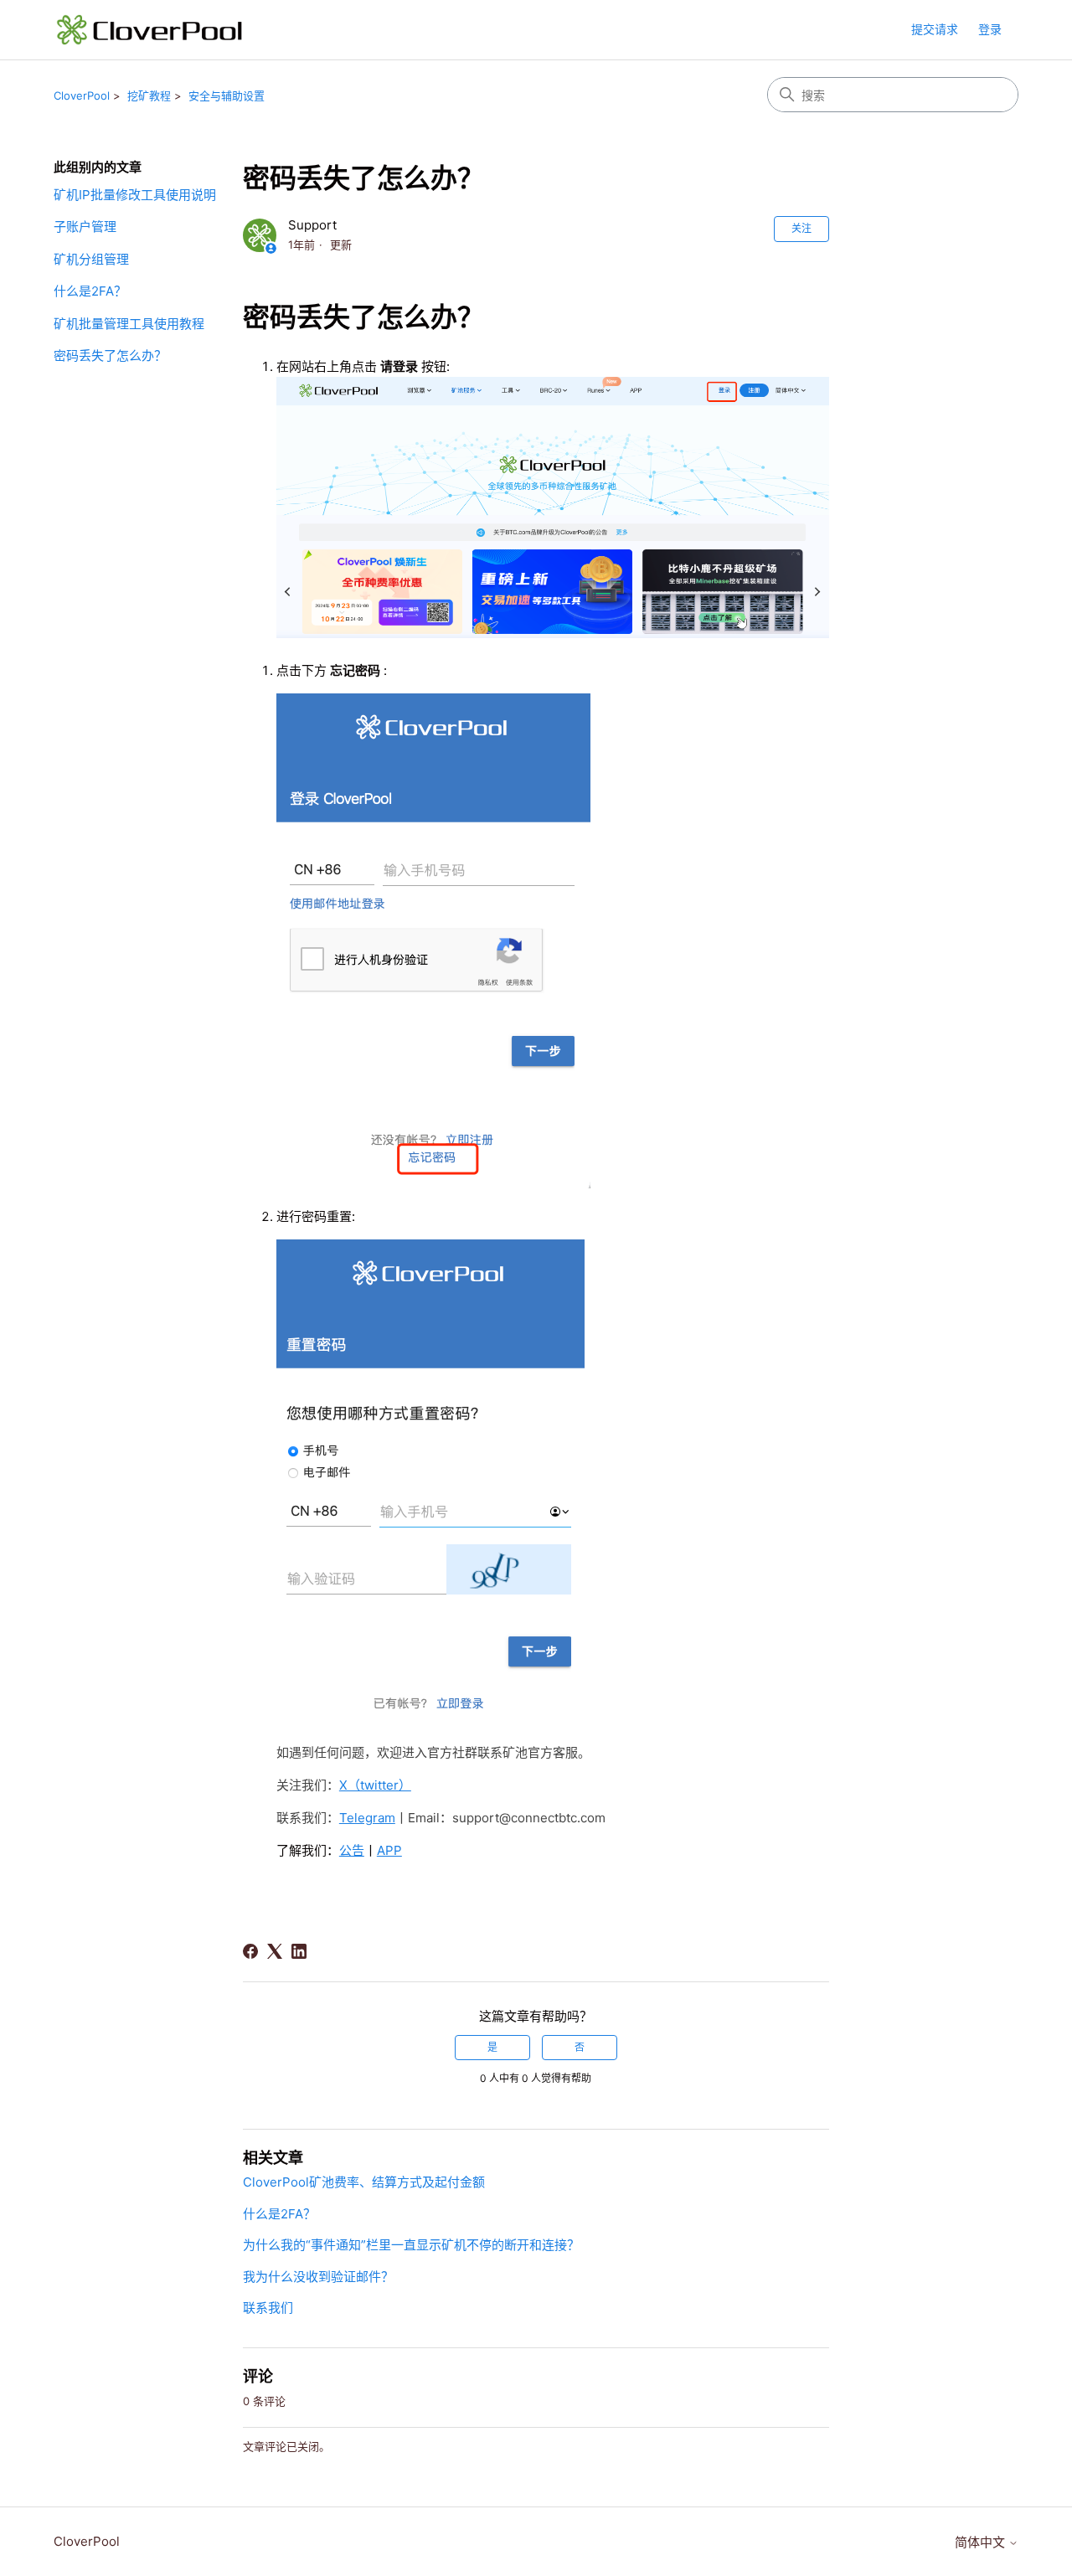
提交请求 (935, 29)
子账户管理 (85, 227)
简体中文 (982, 2542)
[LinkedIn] (299, 1951)
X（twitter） (375, 1785)
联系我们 (268, 2308)
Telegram (367, 1818)
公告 (352, 1850)
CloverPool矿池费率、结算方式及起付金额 (364, 2182)
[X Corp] (275, 1951)
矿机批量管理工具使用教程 (129, 324)
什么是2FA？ (90, 291)
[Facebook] (250, 1951)
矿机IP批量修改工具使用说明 (135, 195)
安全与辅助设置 (227, 95)
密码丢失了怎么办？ (110, 355)
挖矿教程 (149, 95)
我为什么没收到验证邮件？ (318, 2277)
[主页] (150, 30)
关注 (801, 228)
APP (389, 1850)
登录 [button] (990, 29)
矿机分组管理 (91, 259)
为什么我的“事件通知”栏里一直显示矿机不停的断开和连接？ (411, 2245)
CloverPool (82, 95)
